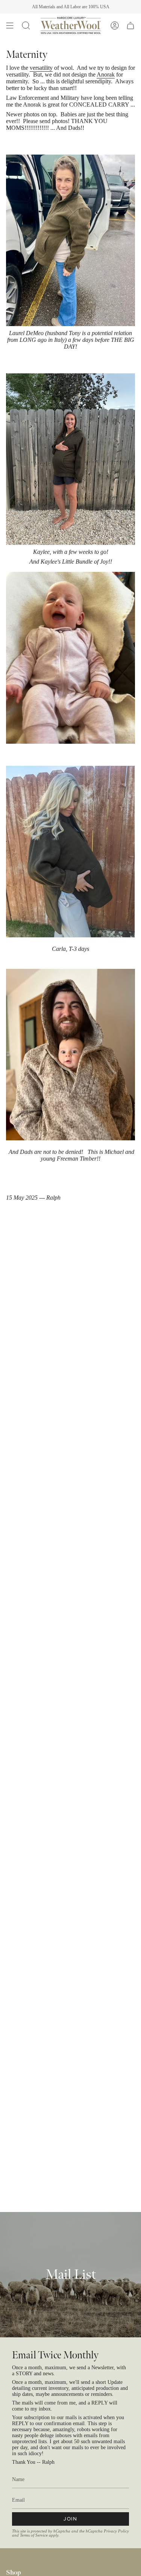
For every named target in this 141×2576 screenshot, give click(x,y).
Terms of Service (34, 2535)
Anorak (106, 74)
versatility (41, 68)
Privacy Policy (116, 2531)
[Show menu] (10, 26)
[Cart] (130, 26)
